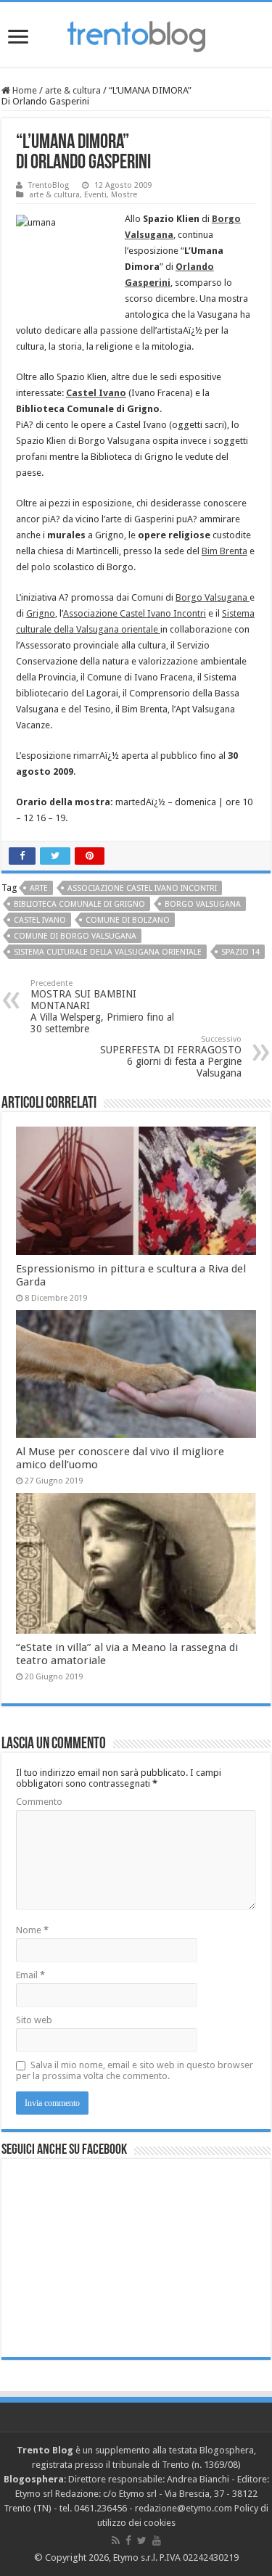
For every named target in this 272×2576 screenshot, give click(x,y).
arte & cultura (73, 90)
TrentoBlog (49, 185)
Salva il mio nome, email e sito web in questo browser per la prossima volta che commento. (135, 2070)
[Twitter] (142, 2540)
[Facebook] (128, 2540)
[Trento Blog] (136, 34)
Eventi (95, 195)
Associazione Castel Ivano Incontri (135, 613)
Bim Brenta (224, 551)
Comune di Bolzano (128, 920)
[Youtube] (157, 2540)
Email (30, 1975)
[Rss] (116, 2540)
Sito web (34, 2020)
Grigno (41, 613)
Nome (32, 1930)
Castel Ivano (96, 393)
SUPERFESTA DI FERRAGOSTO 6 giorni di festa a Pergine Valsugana (171, 1057)
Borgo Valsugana (213, 597)
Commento (39, 1802)
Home (24, 90)
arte (39, 888)
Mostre (124, 195)
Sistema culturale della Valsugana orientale (108, 952)
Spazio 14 (240, 952)
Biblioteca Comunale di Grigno (79, 904)
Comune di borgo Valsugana (75, 936)
